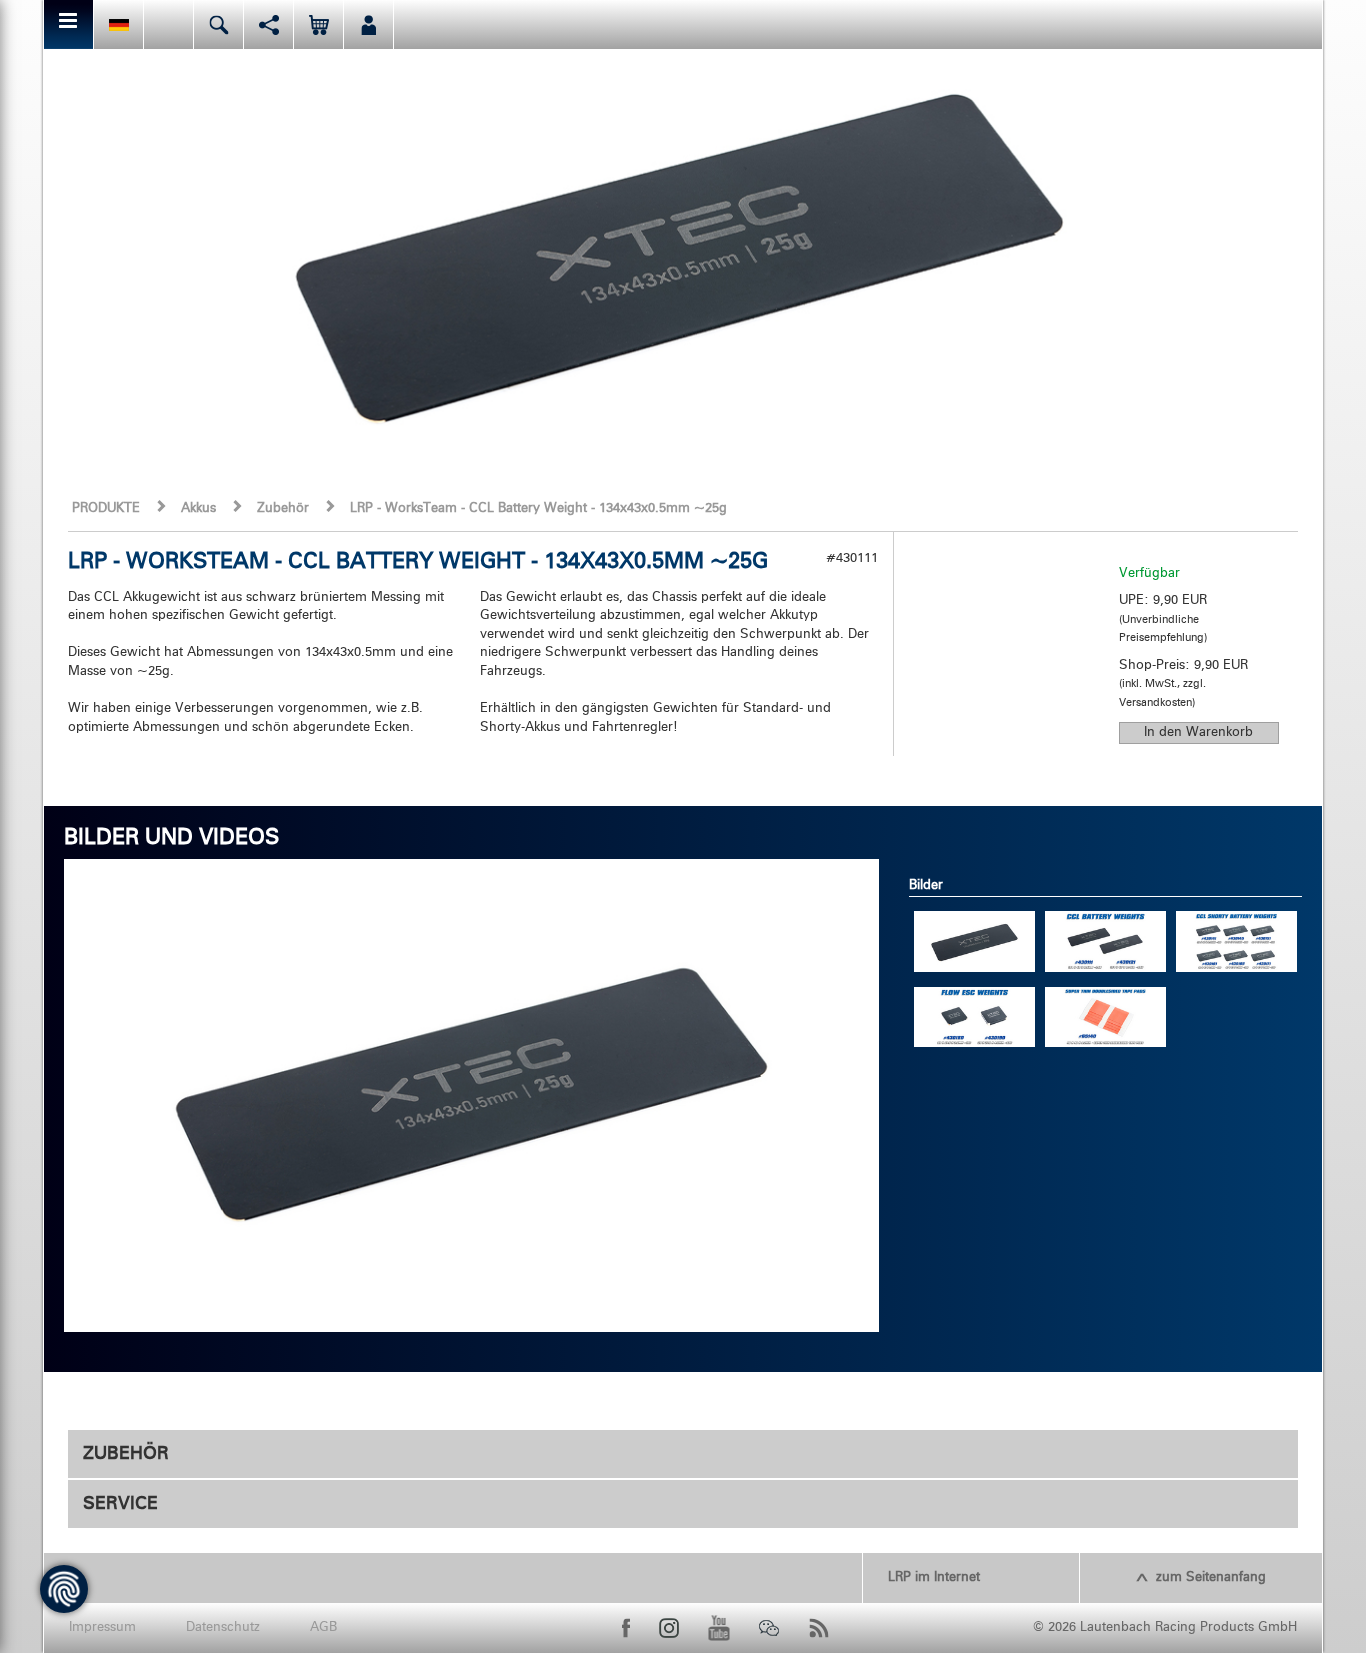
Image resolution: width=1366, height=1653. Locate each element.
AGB (323, 1627)
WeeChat (769, 1628)
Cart (318, 24)
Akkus (198, 508)
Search (218, 24)
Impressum (102, 1627)
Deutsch (118, 24)
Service (120, 1504)
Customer (368, 24)
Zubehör (283, 508)
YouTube (719, 1628)
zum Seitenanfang (1211, 1577)
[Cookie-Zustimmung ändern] (64, 1589)
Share (268, 24)
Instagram (669, 1628)
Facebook (626, 1628)
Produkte (106, 508)
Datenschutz (223, 1627)
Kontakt (168, 24)
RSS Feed (819, 1628)
